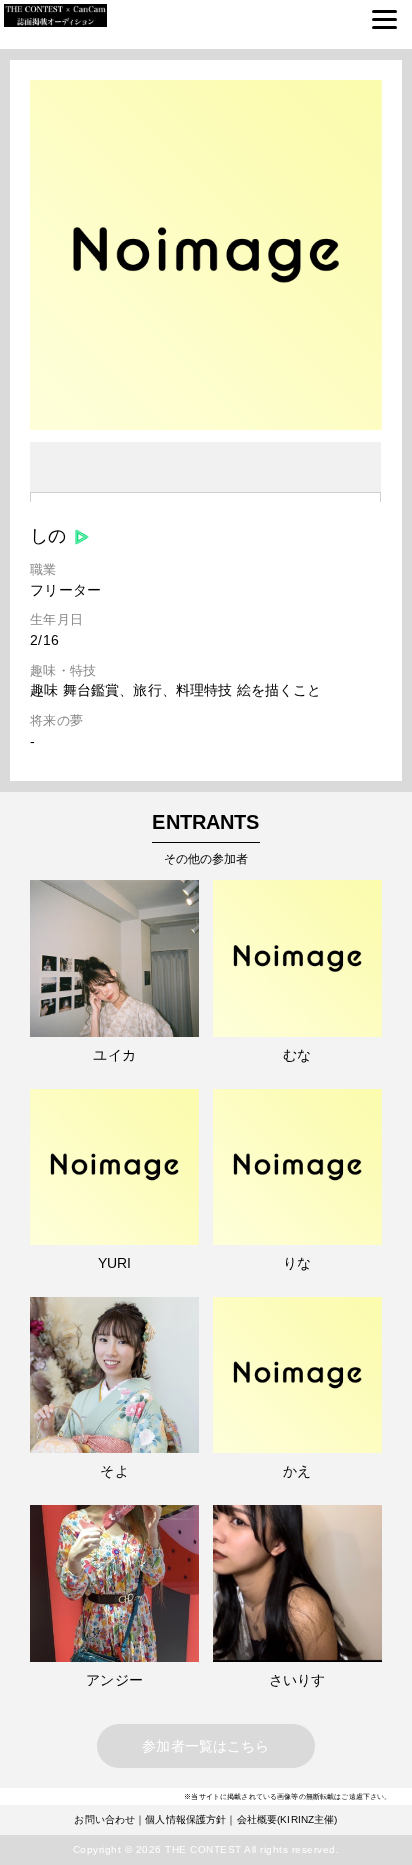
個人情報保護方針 (185, 1819)
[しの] (205, 425)
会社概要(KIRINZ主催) (287, 1819)
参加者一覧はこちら (205, 1746)
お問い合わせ (104, 1819)
